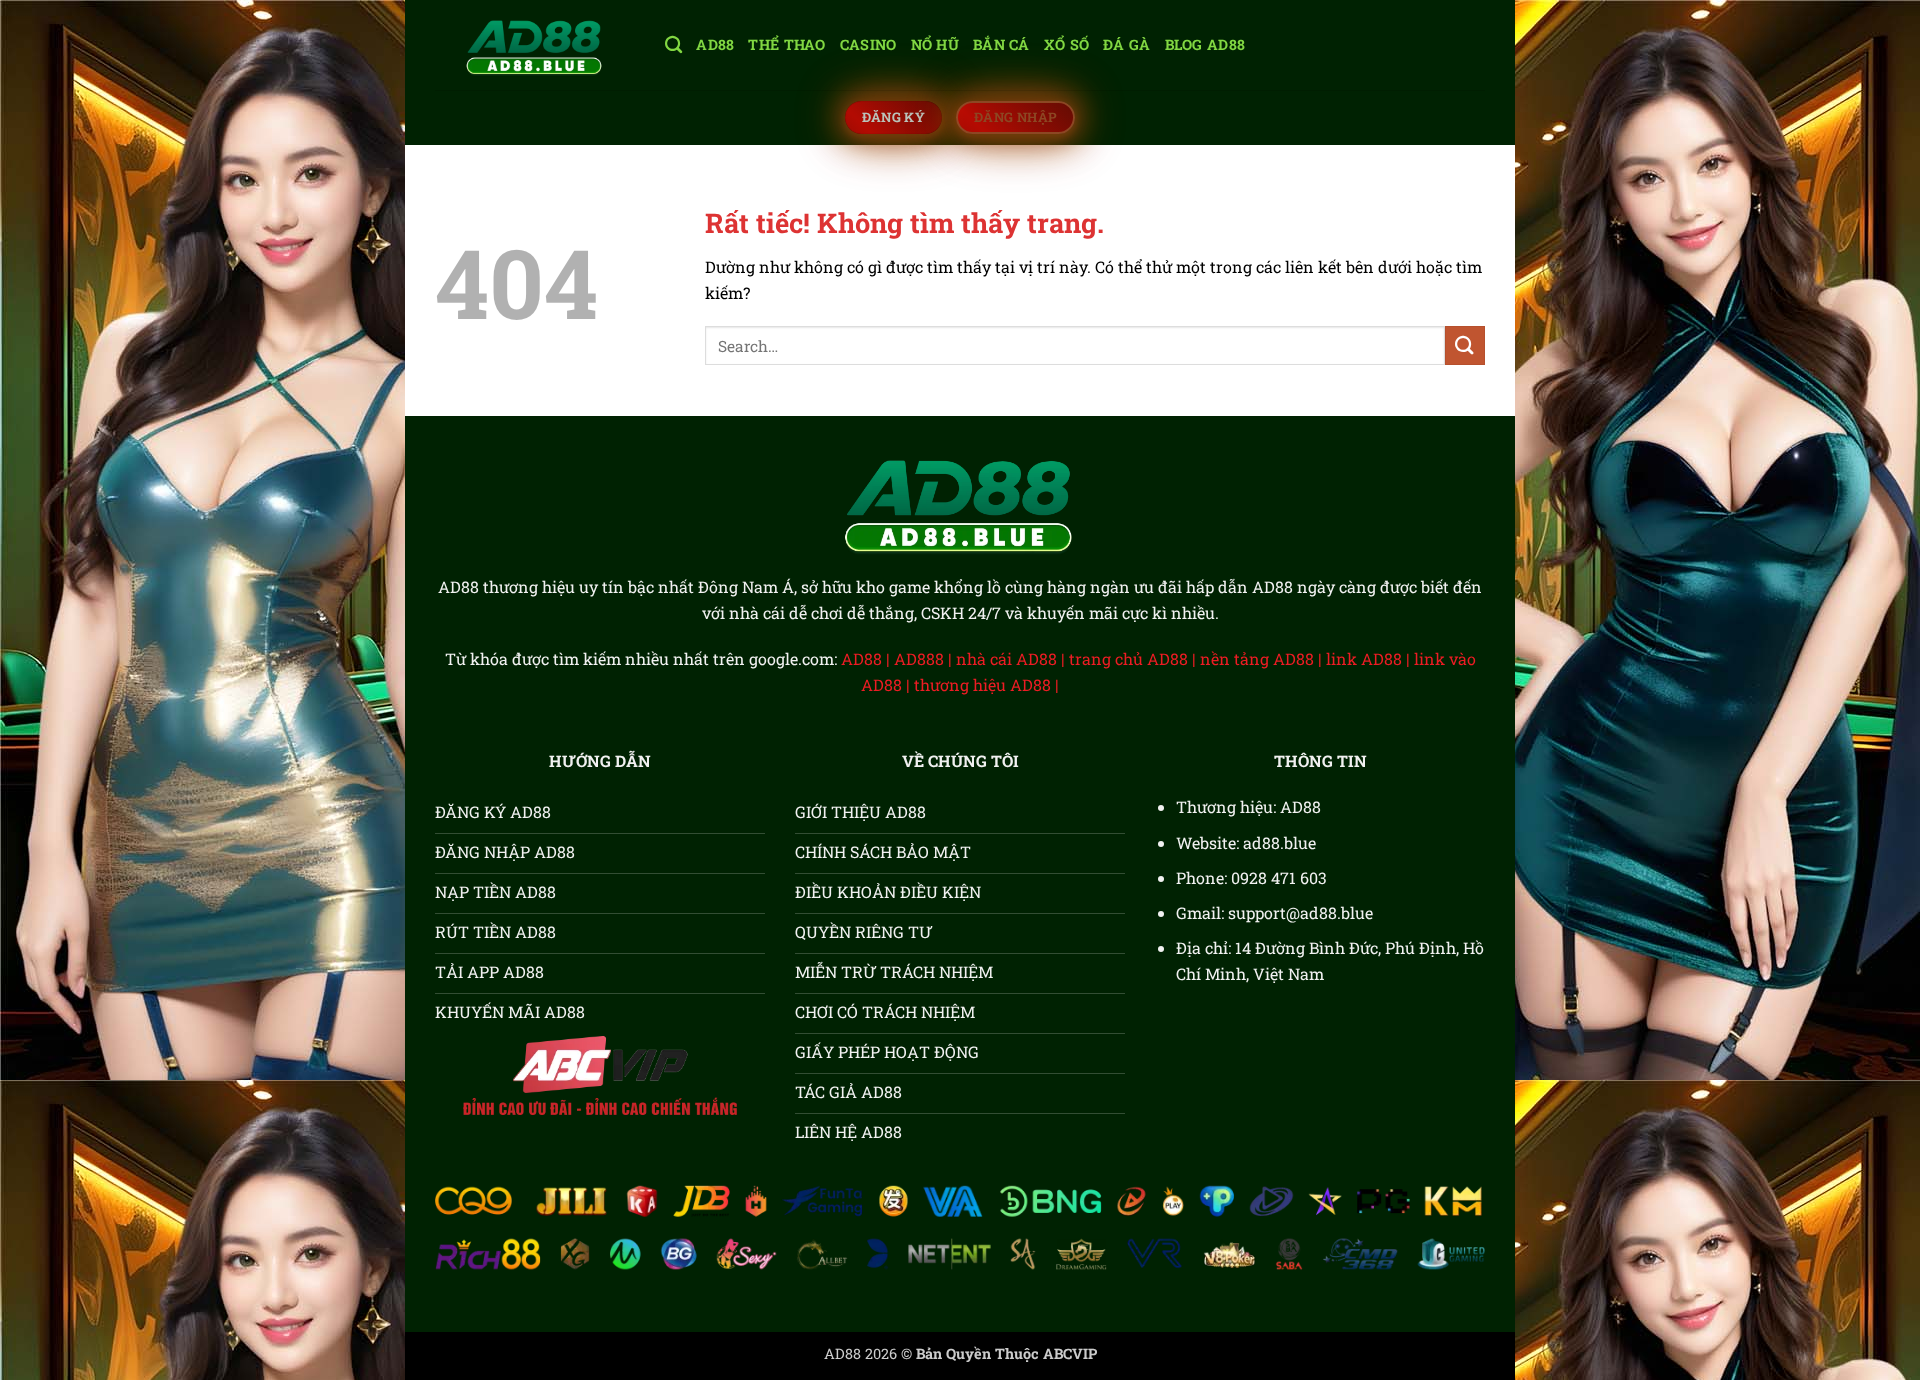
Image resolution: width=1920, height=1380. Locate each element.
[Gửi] (1465, 345)
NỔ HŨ (935, 44)
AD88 (715, 44)
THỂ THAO (786, 44)
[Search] (673, 45)
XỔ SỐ (1066, 44)
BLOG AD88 (1205, 44)
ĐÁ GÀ (1126, 44)
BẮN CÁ (1001, 44)
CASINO (868, 44)
